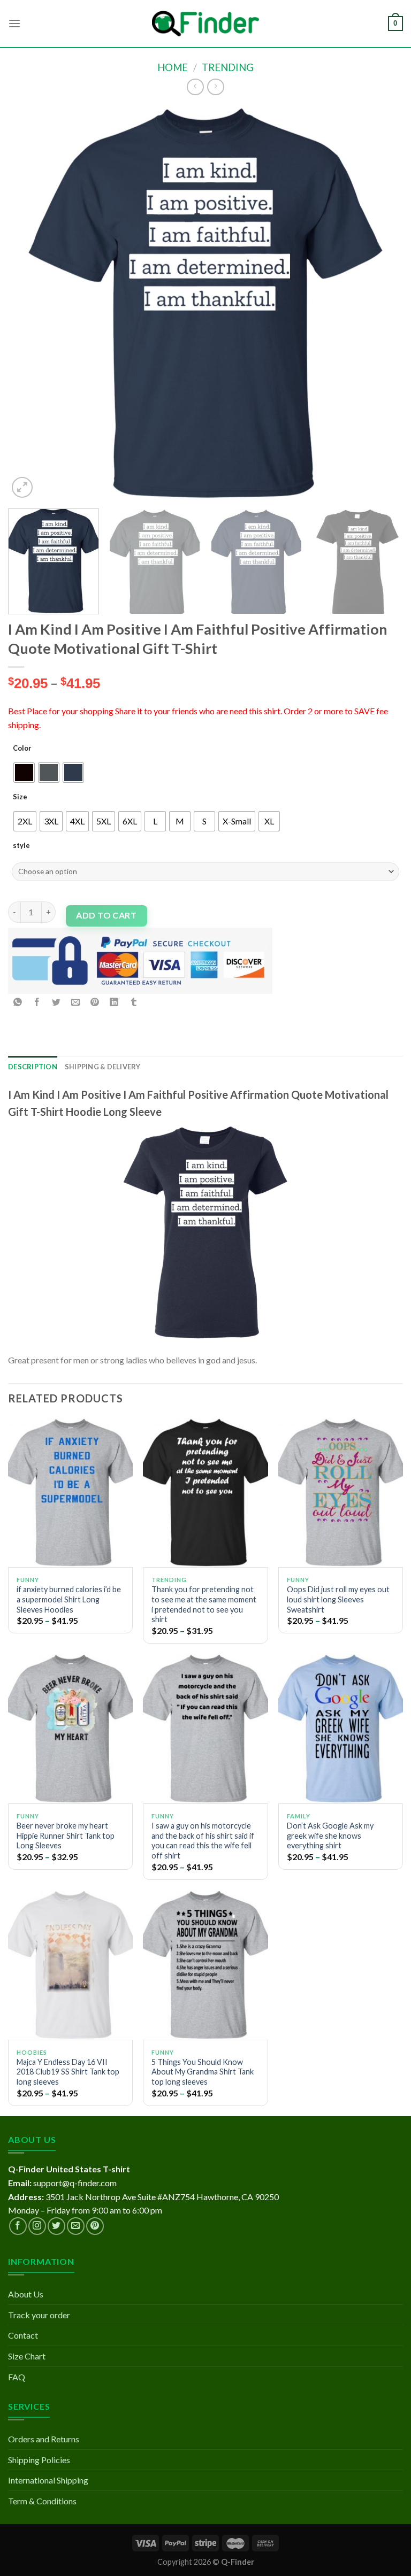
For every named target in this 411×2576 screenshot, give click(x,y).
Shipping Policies (39, 2460)
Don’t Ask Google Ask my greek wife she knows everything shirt (330, 1835)
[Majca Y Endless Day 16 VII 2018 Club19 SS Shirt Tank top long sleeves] (70, 1965)
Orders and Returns (44, 2439)
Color (22, 748)
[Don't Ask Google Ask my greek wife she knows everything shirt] (341, 1728)
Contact (23, 2335)
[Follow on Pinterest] (95, 2226)
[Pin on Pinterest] (95, 1003)
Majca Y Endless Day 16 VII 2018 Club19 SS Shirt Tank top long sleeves (68, 2072)
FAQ (17, 2377)
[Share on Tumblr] (134, 1003)
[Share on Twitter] (56, 1003)
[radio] (24, 773)
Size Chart (27, 2356)
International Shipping (48, 2480)
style (21, 845)
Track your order (39, 2315)
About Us (26, 2294)
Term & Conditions (42, 2501)
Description (33, 1067)
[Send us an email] (76, 2226)
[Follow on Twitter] (56, 2226)
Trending (228, 67)
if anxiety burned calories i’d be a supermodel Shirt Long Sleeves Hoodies (69, 1599)
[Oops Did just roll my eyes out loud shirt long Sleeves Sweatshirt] (341, 1493)
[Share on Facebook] (37, 1003)
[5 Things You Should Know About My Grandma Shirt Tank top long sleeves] (205, 1965)
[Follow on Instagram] (37, 2226)
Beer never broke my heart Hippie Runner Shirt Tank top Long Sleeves (66, 1835)
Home (173, 67)
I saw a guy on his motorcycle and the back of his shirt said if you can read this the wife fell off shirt (203, 1841)
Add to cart (106, 915)
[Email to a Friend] (76, 1003)
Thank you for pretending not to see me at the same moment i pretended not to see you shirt (204, 1604)
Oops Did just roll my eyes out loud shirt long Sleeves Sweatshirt (338, 1599)
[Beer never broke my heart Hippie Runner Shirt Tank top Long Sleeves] (70, 1728)
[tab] (33, 1067)
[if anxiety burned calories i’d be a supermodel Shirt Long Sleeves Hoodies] (70, 1493)
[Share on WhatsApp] (18, 1003)
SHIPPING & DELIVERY (103, 1067)
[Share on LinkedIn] (114, 1003)
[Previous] (29, 303)
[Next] (382, 303)
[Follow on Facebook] (18, 2226)
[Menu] (14, 23)
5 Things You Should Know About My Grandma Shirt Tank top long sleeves (203, 2072)
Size (20, 797)
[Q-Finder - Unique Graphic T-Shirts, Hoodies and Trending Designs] (205, 24)
